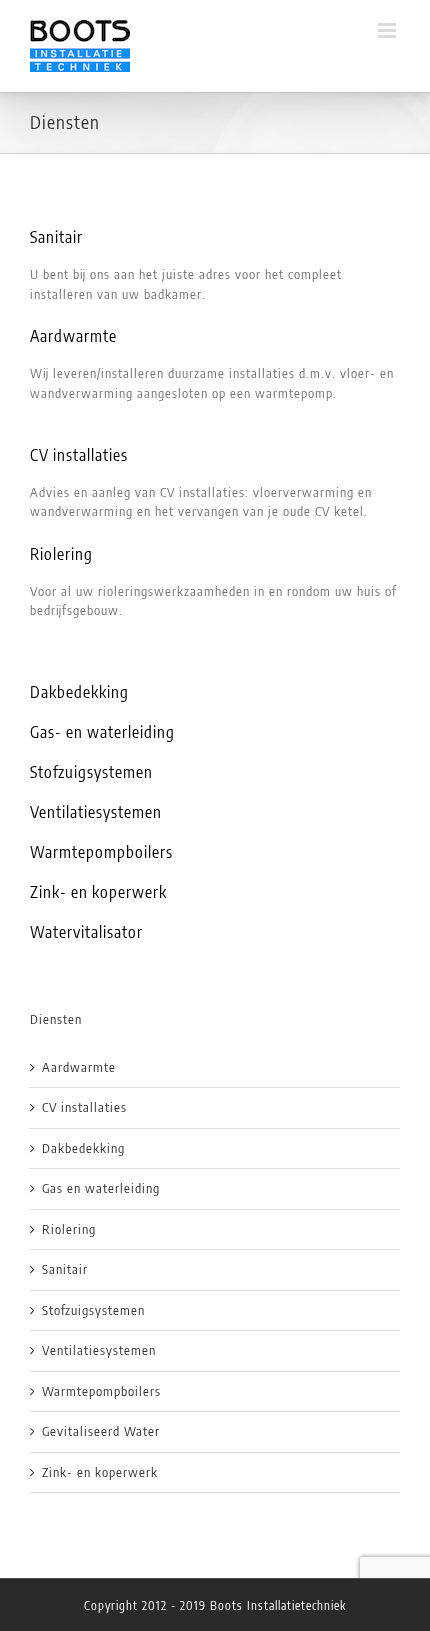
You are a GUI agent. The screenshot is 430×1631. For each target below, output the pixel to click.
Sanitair (56, 237)
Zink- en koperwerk (98, 892)
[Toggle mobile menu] (389, 30)
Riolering (61, 554)
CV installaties (79, 455)
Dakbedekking (79, 692)
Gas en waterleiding (101, 1188)
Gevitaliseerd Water (101, 1431)
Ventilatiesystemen (96, 812)
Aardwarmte (75, 336)
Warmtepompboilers (101, 852)
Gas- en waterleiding (102, 732)
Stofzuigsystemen (91, 772)
